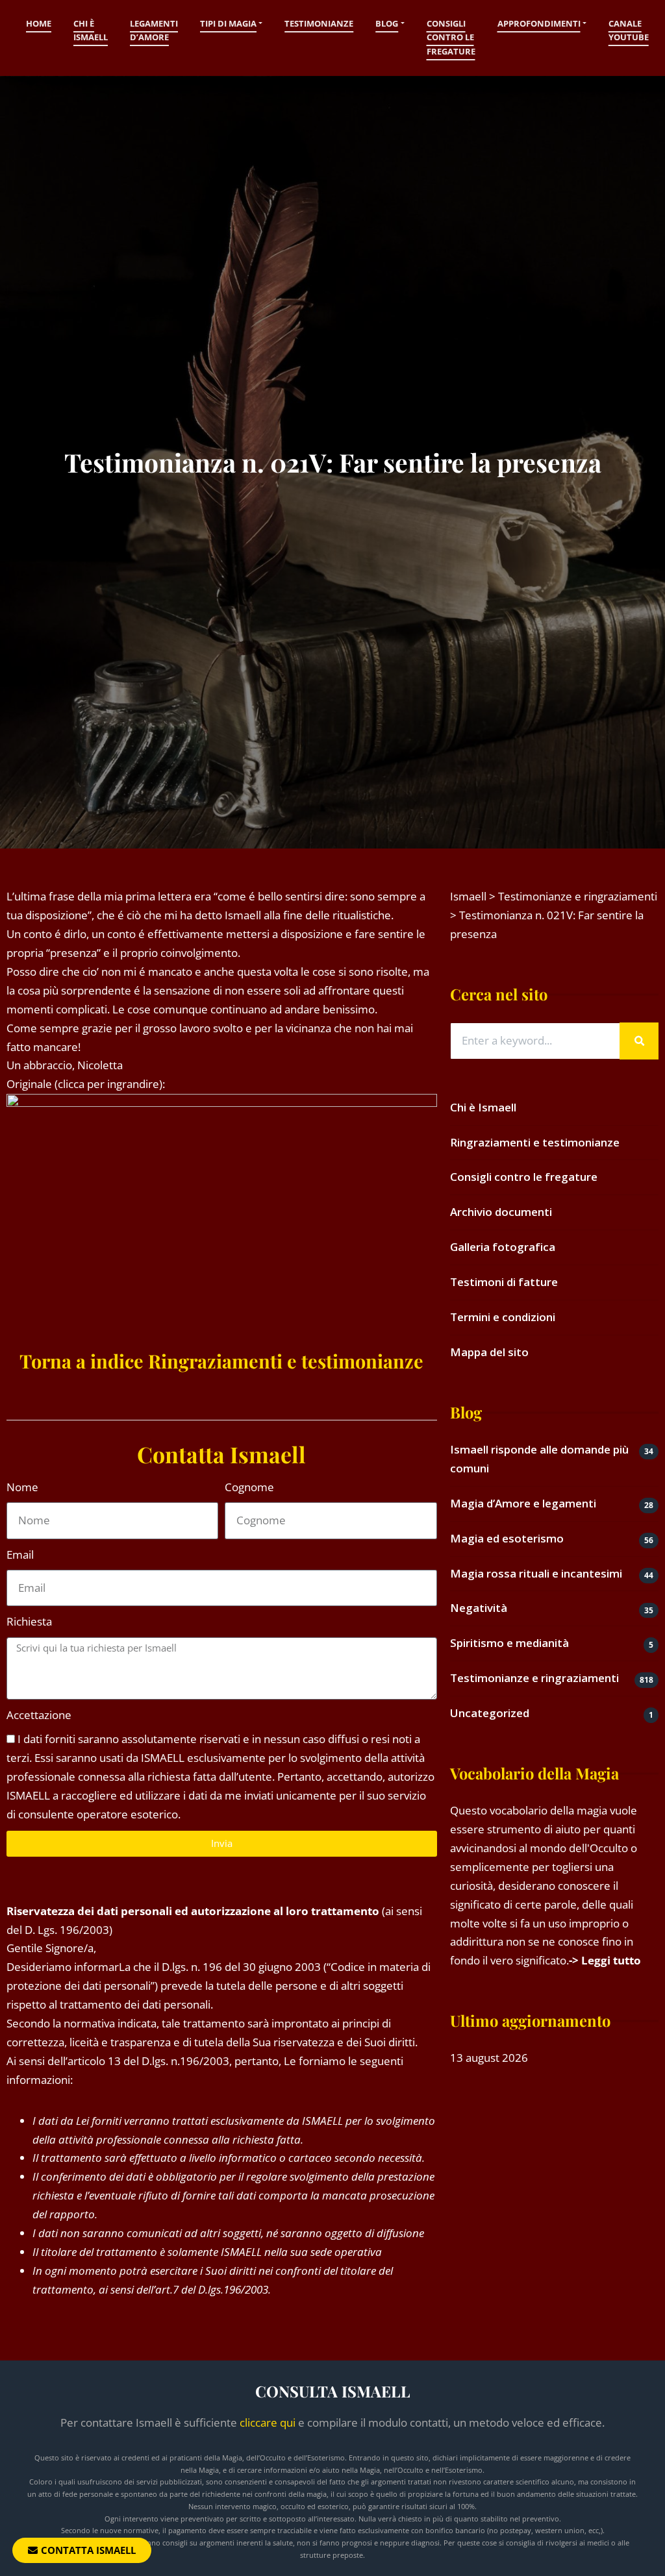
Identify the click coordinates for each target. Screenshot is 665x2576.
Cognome (249, 1487)
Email (20, 1554)
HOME (39, 23)
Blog (387, 23)
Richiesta (29, 1621)
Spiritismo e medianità (509, 1643)
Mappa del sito (489, 1352)
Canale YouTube (629, 31)
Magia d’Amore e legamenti (523, 1503)
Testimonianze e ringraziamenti (534, 1678)
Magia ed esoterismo (507, 1538)
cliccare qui (268, 2422)
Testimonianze (319, 23)
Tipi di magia (228, 23)
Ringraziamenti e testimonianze (535, 1142)
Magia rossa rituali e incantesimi (536, 1573)
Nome (22, 1487)
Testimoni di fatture (504, 1282)
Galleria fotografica (503, 1247)
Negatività (479, 1608)
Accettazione (39, 1715)
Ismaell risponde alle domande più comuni (539, 1459)
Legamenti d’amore (154, 31)
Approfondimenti (539, 23)
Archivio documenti (501, 1212)
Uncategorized (490, 1713)
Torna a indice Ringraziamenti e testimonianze (221, 1361)
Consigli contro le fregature (451, 37)
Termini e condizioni (503, 1317)
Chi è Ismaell (91, 31)
